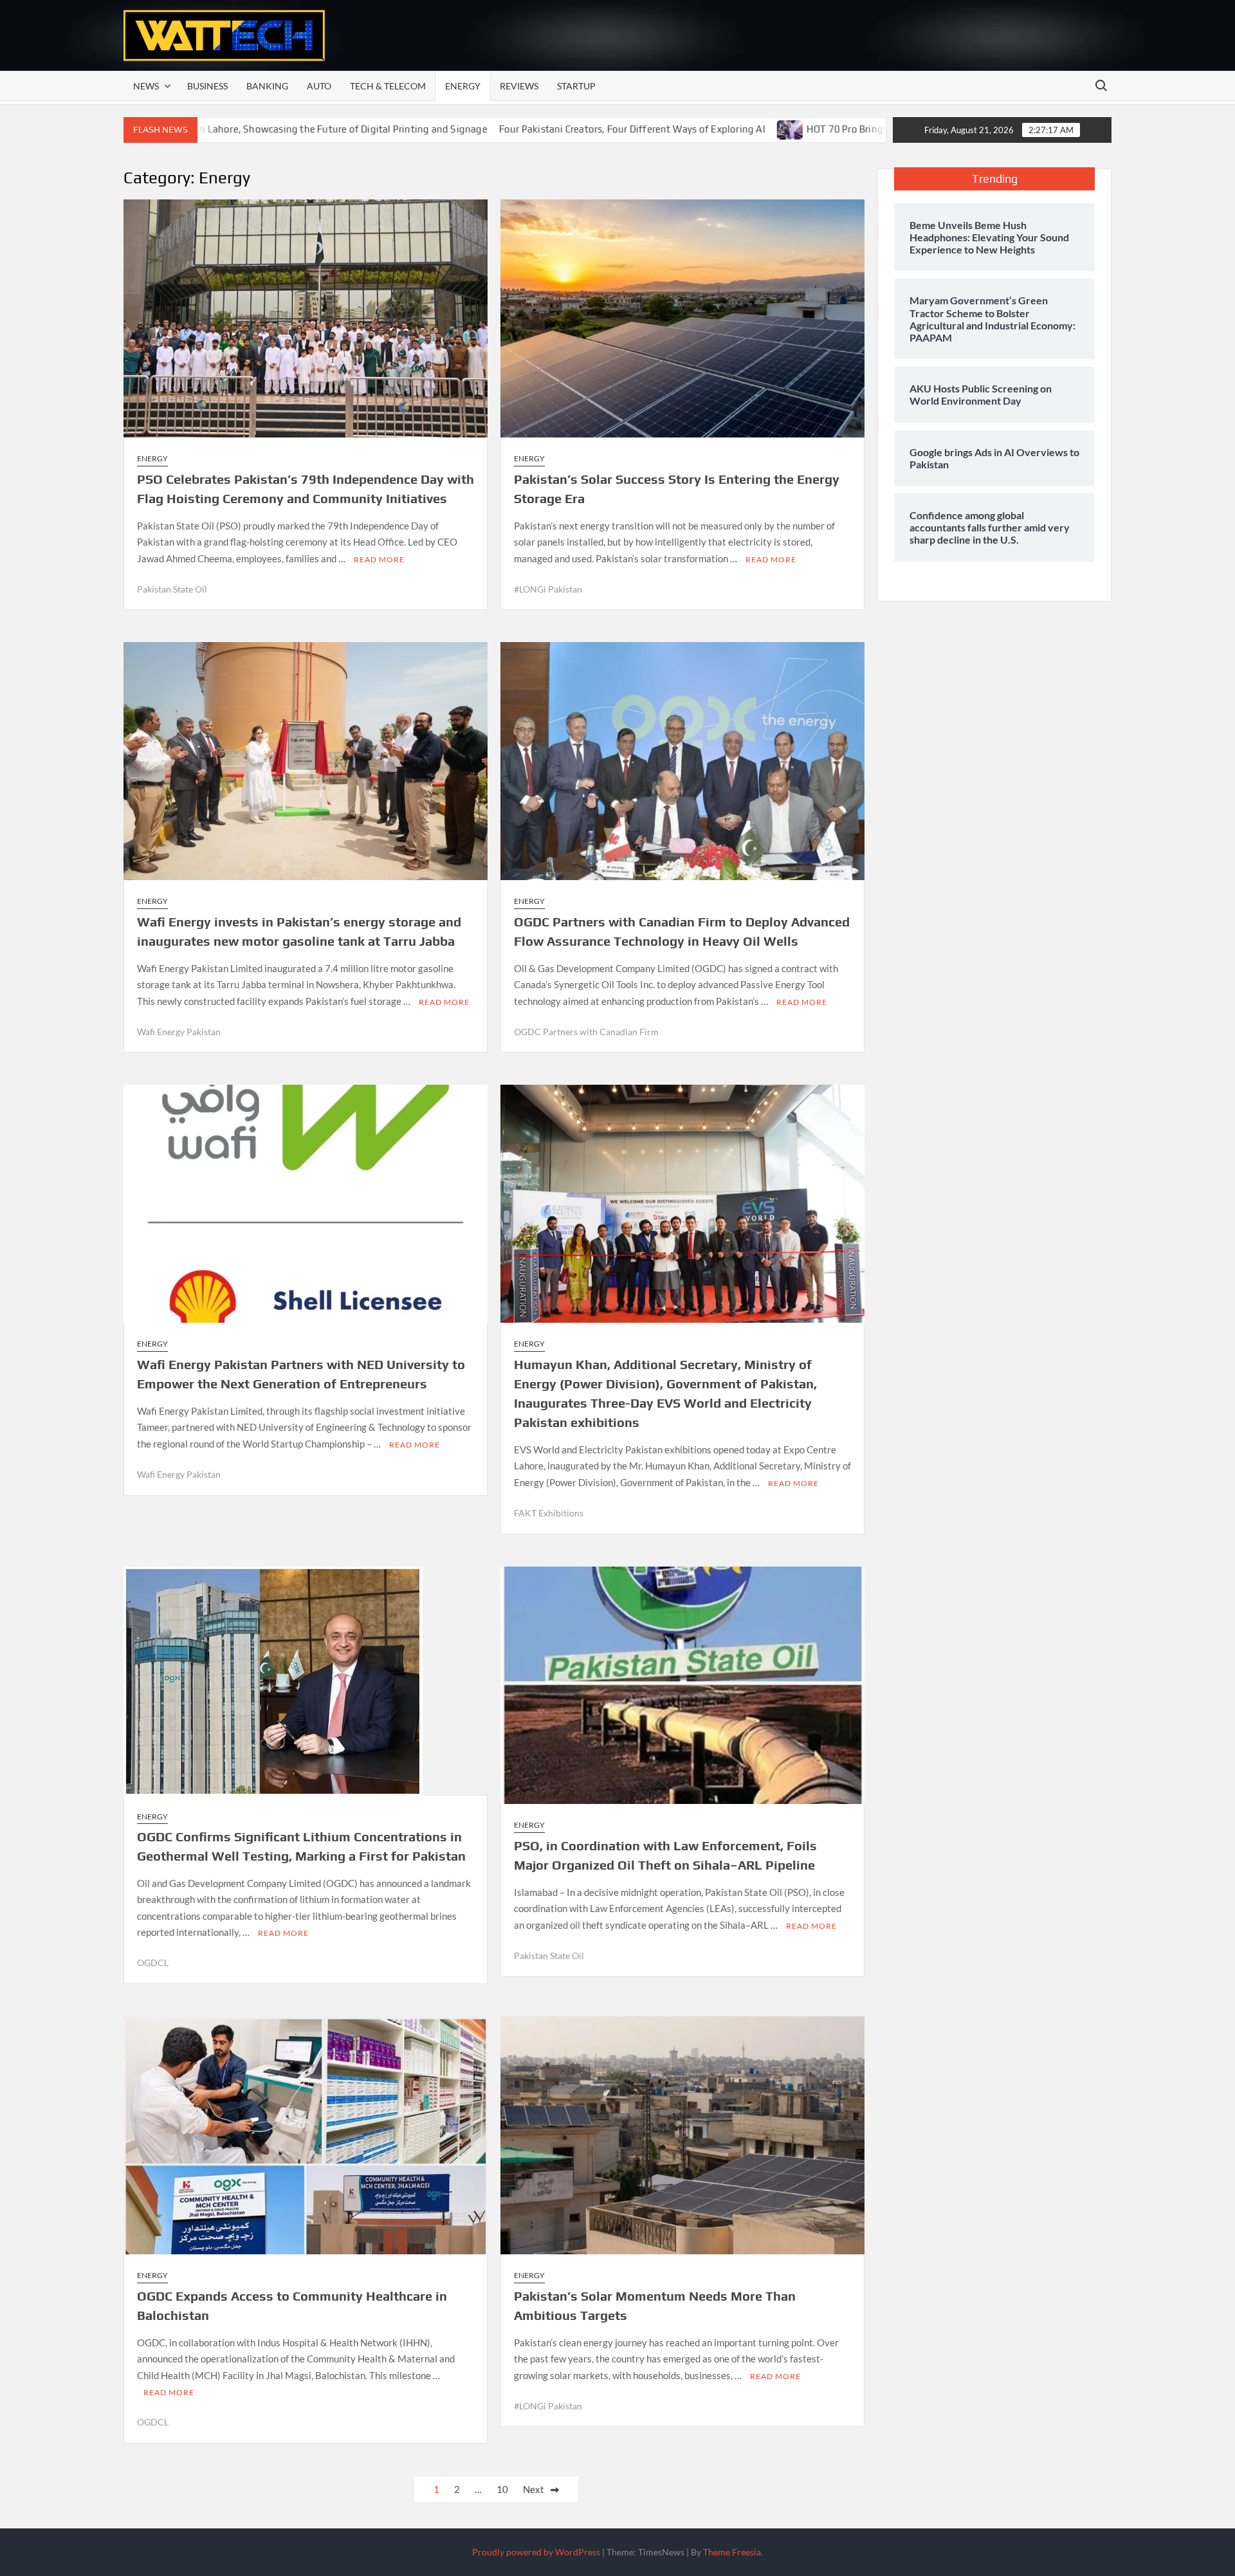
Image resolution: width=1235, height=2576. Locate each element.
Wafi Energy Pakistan (179, 1032)
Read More (379, 559)
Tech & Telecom (388, 86)
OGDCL (153, 1963)
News (146, 86)
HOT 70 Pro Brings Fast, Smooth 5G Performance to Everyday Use (816, 129)
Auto (319, 86)
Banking (267, 86)
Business (207, 86)
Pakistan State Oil (172, 589)
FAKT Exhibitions (549, 1513)
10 (502, 2489)
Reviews (519, 86)
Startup (576, 86)
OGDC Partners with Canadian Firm (586, 1032)
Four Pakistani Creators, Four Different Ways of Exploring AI (497, 129)
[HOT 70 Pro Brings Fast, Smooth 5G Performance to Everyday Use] (656, 129)
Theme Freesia (732, 2552)
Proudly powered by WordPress (536, 2552)
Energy (463, 86)
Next (534, 2489)
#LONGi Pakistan (548, 589)
